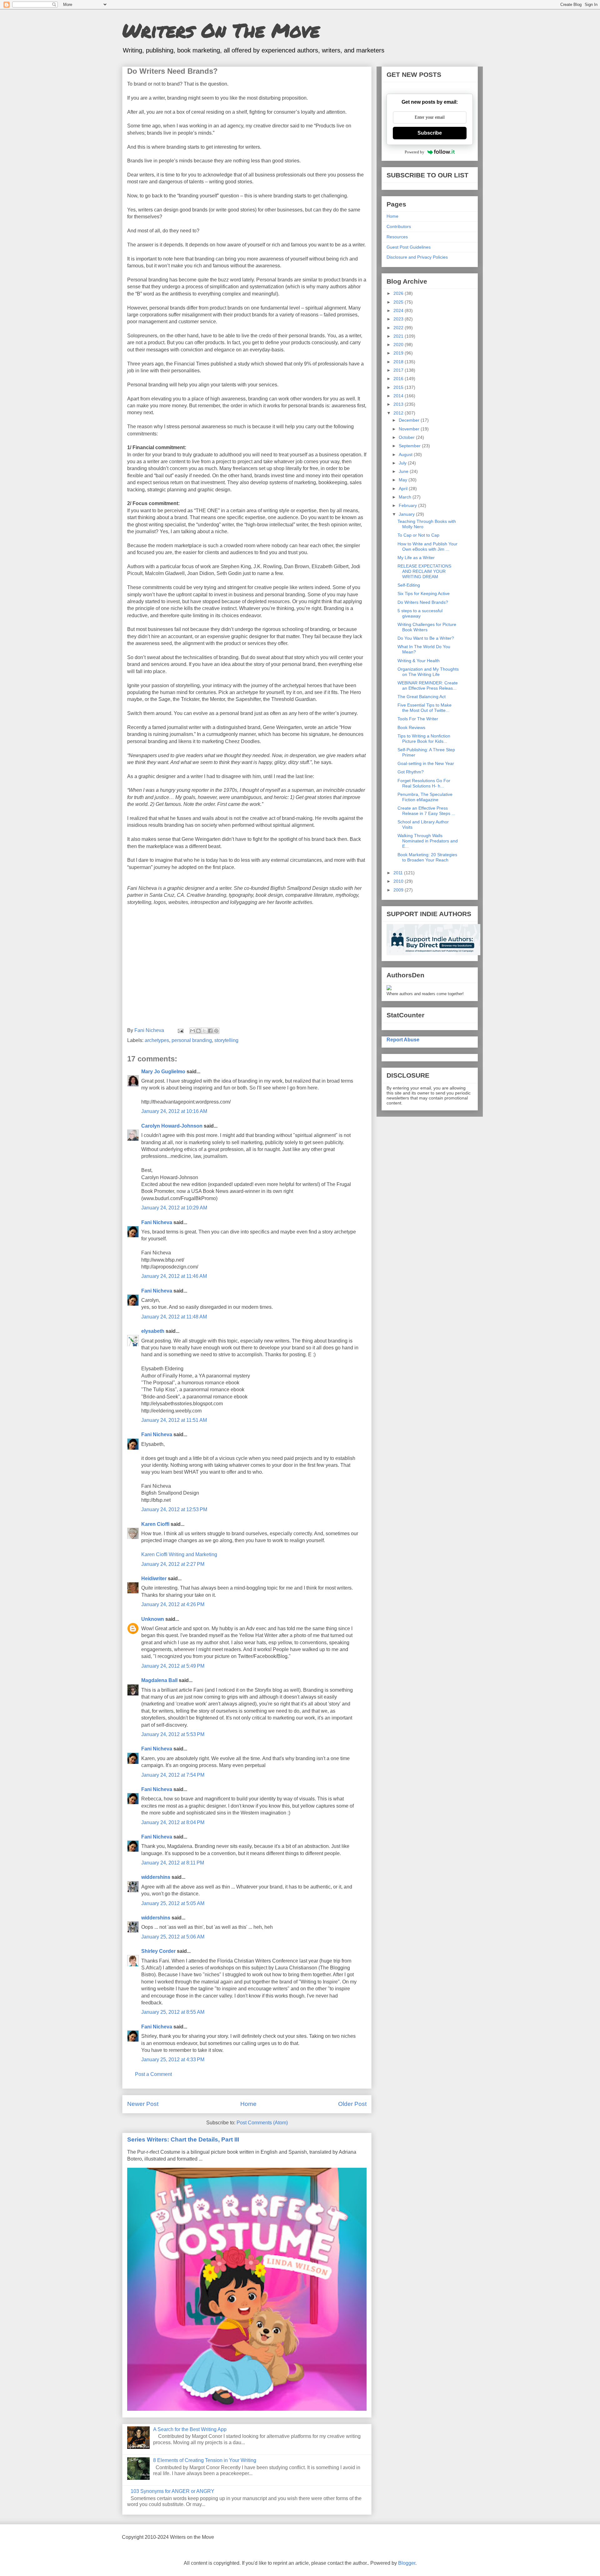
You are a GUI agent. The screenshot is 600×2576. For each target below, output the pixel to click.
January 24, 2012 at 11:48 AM (174, 1317)
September (410, 446)
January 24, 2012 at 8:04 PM (173, 1822)
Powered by (415, 152)
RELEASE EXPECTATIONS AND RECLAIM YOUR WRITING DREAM (424, 571)
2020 (399, 345)
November (410, 429)
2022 (399, 328)
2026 (399, 293)
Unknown (153, 1619)
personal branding (192, 1040)
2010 (399, 881)
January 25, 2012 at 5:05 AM (173, 1903)
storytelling (226, 1040)
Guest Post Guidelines (409, 247)
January (407, 514)
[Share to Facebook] (210, 1031)
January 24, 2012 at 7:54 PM (173, 1775)
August (406, 454)
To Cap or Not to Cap (418, 535)
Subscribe (430, 133)
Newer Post (143, 2104)
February (408, 505)
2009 (399, 890)
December (410, 420)
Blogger (407, 2563)
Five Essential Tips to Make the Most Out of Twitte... (425, 708)
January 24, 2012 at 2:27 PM (173, 1564)
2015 (399, 387)
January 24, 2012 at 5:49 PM (173, 1666)
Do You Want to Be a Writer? (426, 638)
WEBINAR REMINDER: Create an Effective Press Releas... (428, 685)
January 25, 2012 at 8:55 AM (173, 2012)
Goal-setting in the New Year (426, 763)
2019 (399, 353)
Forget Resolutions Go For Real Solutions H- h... (424, 783)
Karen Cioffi (155, 1524)
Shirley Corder (158, 1951)
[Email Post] (180, 1030)
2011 (399, 873)
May (404, 480)
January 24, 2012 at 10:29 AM (174, 1208)
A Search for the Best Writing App (190, 2429)
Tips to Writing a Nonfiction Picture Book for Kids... (424, 739)
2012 (399, 413)
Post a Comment (153, 2074)
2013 (399, 404)
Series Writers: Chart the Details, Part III (183, 2139)
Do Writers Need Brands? (423, 602)
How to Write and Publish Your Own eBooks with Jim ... (427, 546)
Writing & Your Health (419, 661)
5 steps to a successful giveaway (420, 613)
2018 (399, 362)
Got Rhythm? (411, 772)
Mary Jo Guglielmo (163, 1072)
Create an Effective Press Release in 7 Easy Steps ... (426, 811)
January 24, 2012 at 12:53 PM (174, 1509)
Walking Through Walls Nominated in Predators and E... (428, 841)
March (406, 497)
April (404, 489)
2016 (399, 379)
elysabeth (153, 1331)
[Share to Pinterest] (216, 1031)
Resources (397, 237)
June (404, 471)
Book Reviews (411, 727)
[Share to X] (204, 1031)
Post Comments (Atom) (262, 2123)
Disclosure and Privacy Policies (417, 257)
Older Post (352, 2104)
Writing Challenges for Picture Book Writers (427, 627)
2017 (399, 370)
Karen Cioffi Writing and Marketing (179, 1554)
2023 (399, 319)
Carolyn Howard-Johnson (172, 1126)
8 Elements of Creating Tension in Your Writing (205, 2460)
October (407, 437)
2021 (399, 336)
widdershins (156, 1877)
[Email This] (192, 1031)
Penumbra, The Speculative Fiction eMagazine (425, 797)
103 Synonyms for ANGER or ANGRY (172, 2491)
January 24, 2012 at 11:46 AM (174, 1276)
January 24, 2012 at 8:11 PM (173, 1863)
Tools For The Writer (418, 719)
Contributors (399, 226)
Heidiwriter (154, 1578)
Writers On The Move (221, 30)
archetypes (157, 1040)
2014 (399, 396)
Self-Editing (409, 585)
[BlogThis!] (198, 1031)
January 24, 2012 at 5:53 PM (173, 1734)
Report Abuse (403, 1040)
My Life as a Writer (416, 558)
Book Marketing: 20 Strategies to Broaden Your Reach (427, 857)
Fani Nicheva (157, 1222)
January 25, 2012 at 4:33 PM (173, 2060)
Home (248, 2104)
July (403, 463)
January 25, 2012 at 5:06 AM (173, 1937)
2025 (399, 302)
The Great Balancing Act (422, 697)
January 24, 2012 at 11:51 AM (174, 1420)
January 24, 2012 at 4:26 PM (173, 1604)
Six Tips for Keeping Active (424, 593)
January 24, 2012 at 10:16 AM (174, 1111)
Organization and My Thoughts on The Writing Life (428, 672)
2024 (399, 310)
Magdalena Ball (159, 1680)
